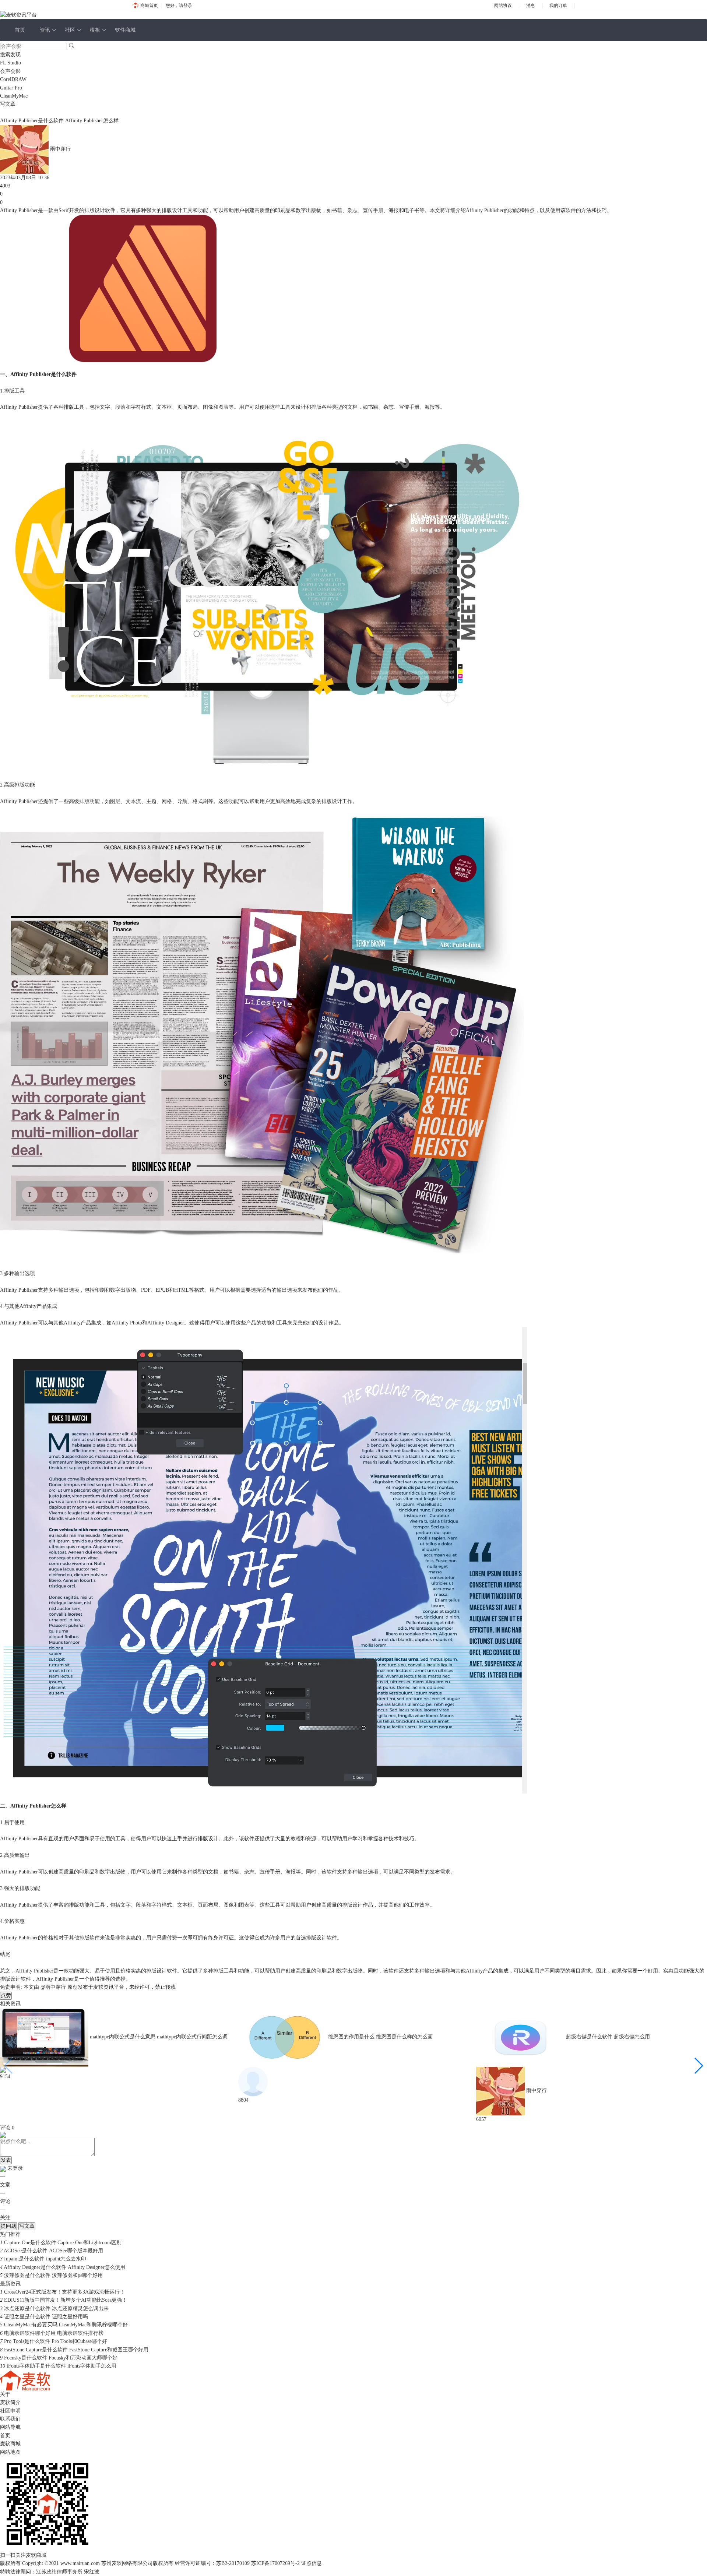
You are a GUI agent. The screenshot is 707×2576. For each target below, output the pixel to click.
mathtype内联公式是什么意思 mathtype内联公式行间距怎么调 (159, 2037)
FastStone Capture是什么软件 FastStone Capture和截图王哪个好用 (76, 2350)
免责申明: (11, 1987)
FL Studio (10, 63)
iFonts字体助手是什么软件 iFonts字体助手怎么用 (61, 2366)
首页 (20, 30)
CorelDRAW (13, 79)
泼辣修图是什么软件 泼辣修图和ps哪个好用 (53, 2275)
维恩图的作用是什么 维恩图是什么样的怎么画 (380, 2037)
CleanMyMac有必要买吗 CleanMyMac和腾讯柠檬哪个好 (66, 2325)
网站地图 (10, 2452)
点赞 (6, 1996)
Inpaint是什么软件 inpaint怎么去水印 (45, 2259)
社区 (70, 30)
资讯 (45, 30)
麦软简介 (10, 2402)
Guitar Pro (11, 88)
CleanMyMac (14, 96)
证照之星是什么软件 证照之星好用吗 (46, 2317)
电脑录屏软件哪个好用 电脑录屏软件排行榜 (54, 2333)
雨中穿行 (60, 149)
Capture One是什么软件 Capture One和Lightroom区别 (63, 2243)
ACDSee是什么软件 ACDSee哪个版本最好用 (53, 2251)
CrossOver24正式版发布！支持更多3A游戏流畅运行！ (64, 2292)
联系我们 (10, 2419)
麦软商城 (10, 2444)
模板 (95, 30)
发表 (6, 2160)
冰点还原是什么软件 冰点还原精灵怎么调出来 (56, 2308)
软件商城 (125, 30)
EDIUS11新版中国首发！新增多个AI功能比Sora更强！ (66, 2300)
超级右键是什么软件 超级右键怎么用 (608, 2037)
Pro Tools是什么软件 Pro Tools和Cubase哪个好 (56, 2341)
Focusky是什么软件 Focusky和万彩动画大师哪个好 (61, 2358)
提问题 (8, 2226)
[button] (698, 2066)
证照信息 (312, 2563)
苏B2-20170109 (233, 2563)
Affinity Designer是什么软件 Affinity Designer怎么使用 (64, 2267)
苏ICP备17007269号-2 (275, 2563)
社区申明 (10, 2411)
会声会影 (10, 71)
